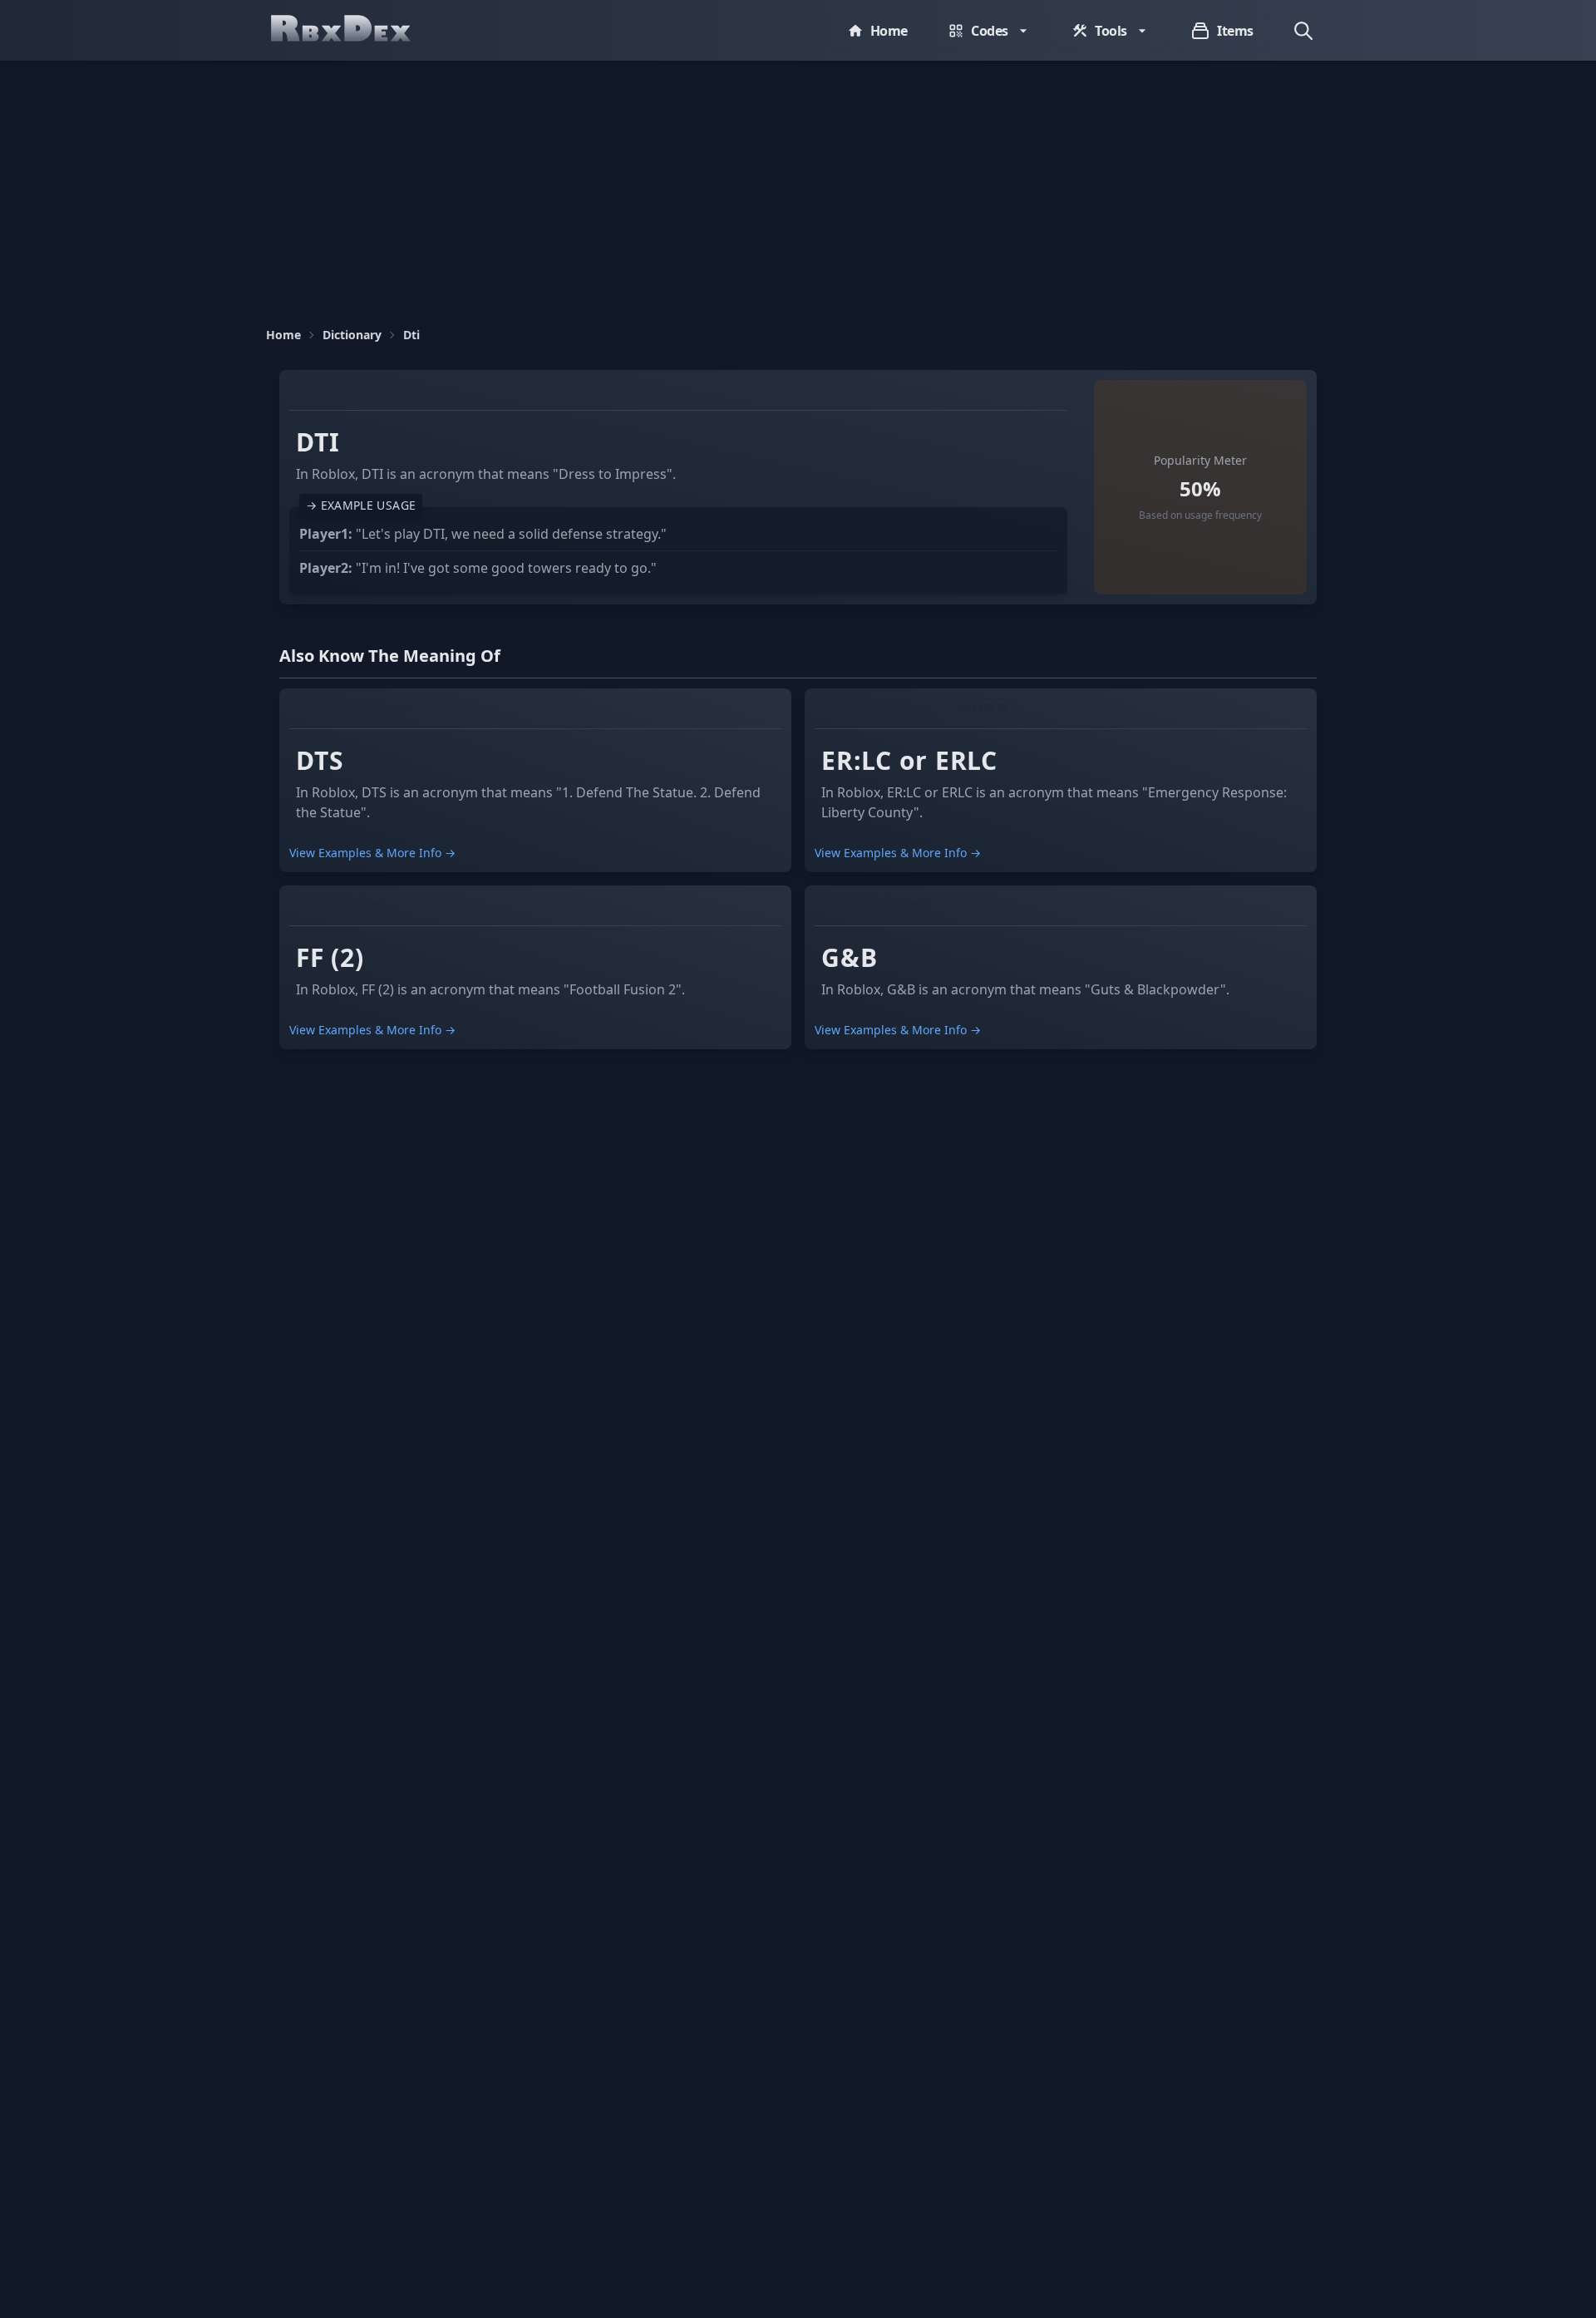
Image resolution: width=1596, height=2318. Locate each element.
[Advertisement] (798, 185)
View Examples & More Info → (372, 853)
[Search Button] (1303, 31)
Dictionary (352, 335)
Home (283, 335)
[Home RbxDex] (357, 30)
